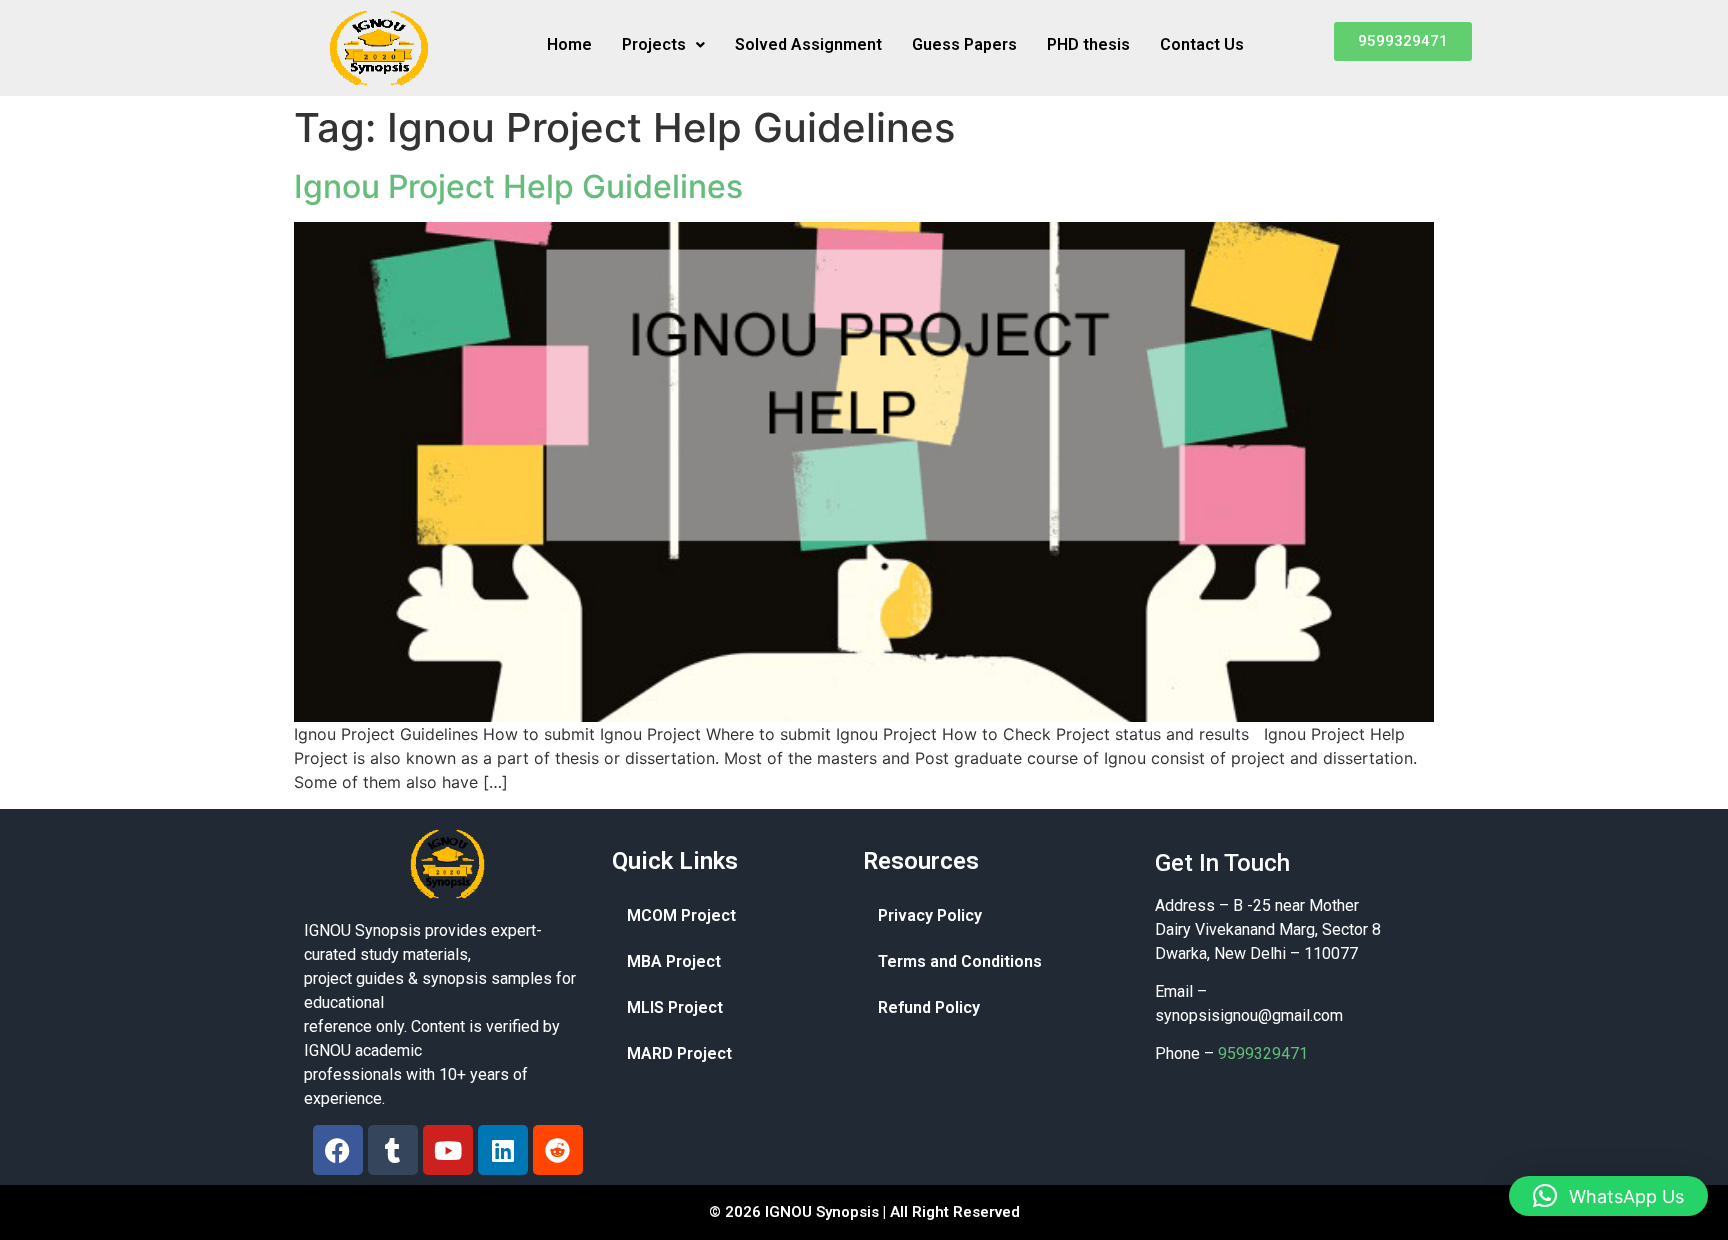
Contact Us (1202, 44)
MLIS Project (675, 1007)
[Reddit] (558, 1150)
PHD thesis (1088, 44)
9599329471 (1263, 1053)
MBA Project (674, 961)
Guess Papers (964, 44)
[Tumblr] (393, 1150)
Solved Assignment (808, 44)
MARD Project (679, 1053)
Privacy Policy (930, 915)
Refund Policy (929, 1007)
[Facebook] (338, 1150)
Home (569, 44)
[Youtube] (448, 1150)
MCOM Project (681, 915)
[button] (663, 45)
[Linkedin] (503, 1150)
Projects (654, 44)
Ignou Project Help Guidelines (518, 186)
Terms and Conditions (960, 961)
